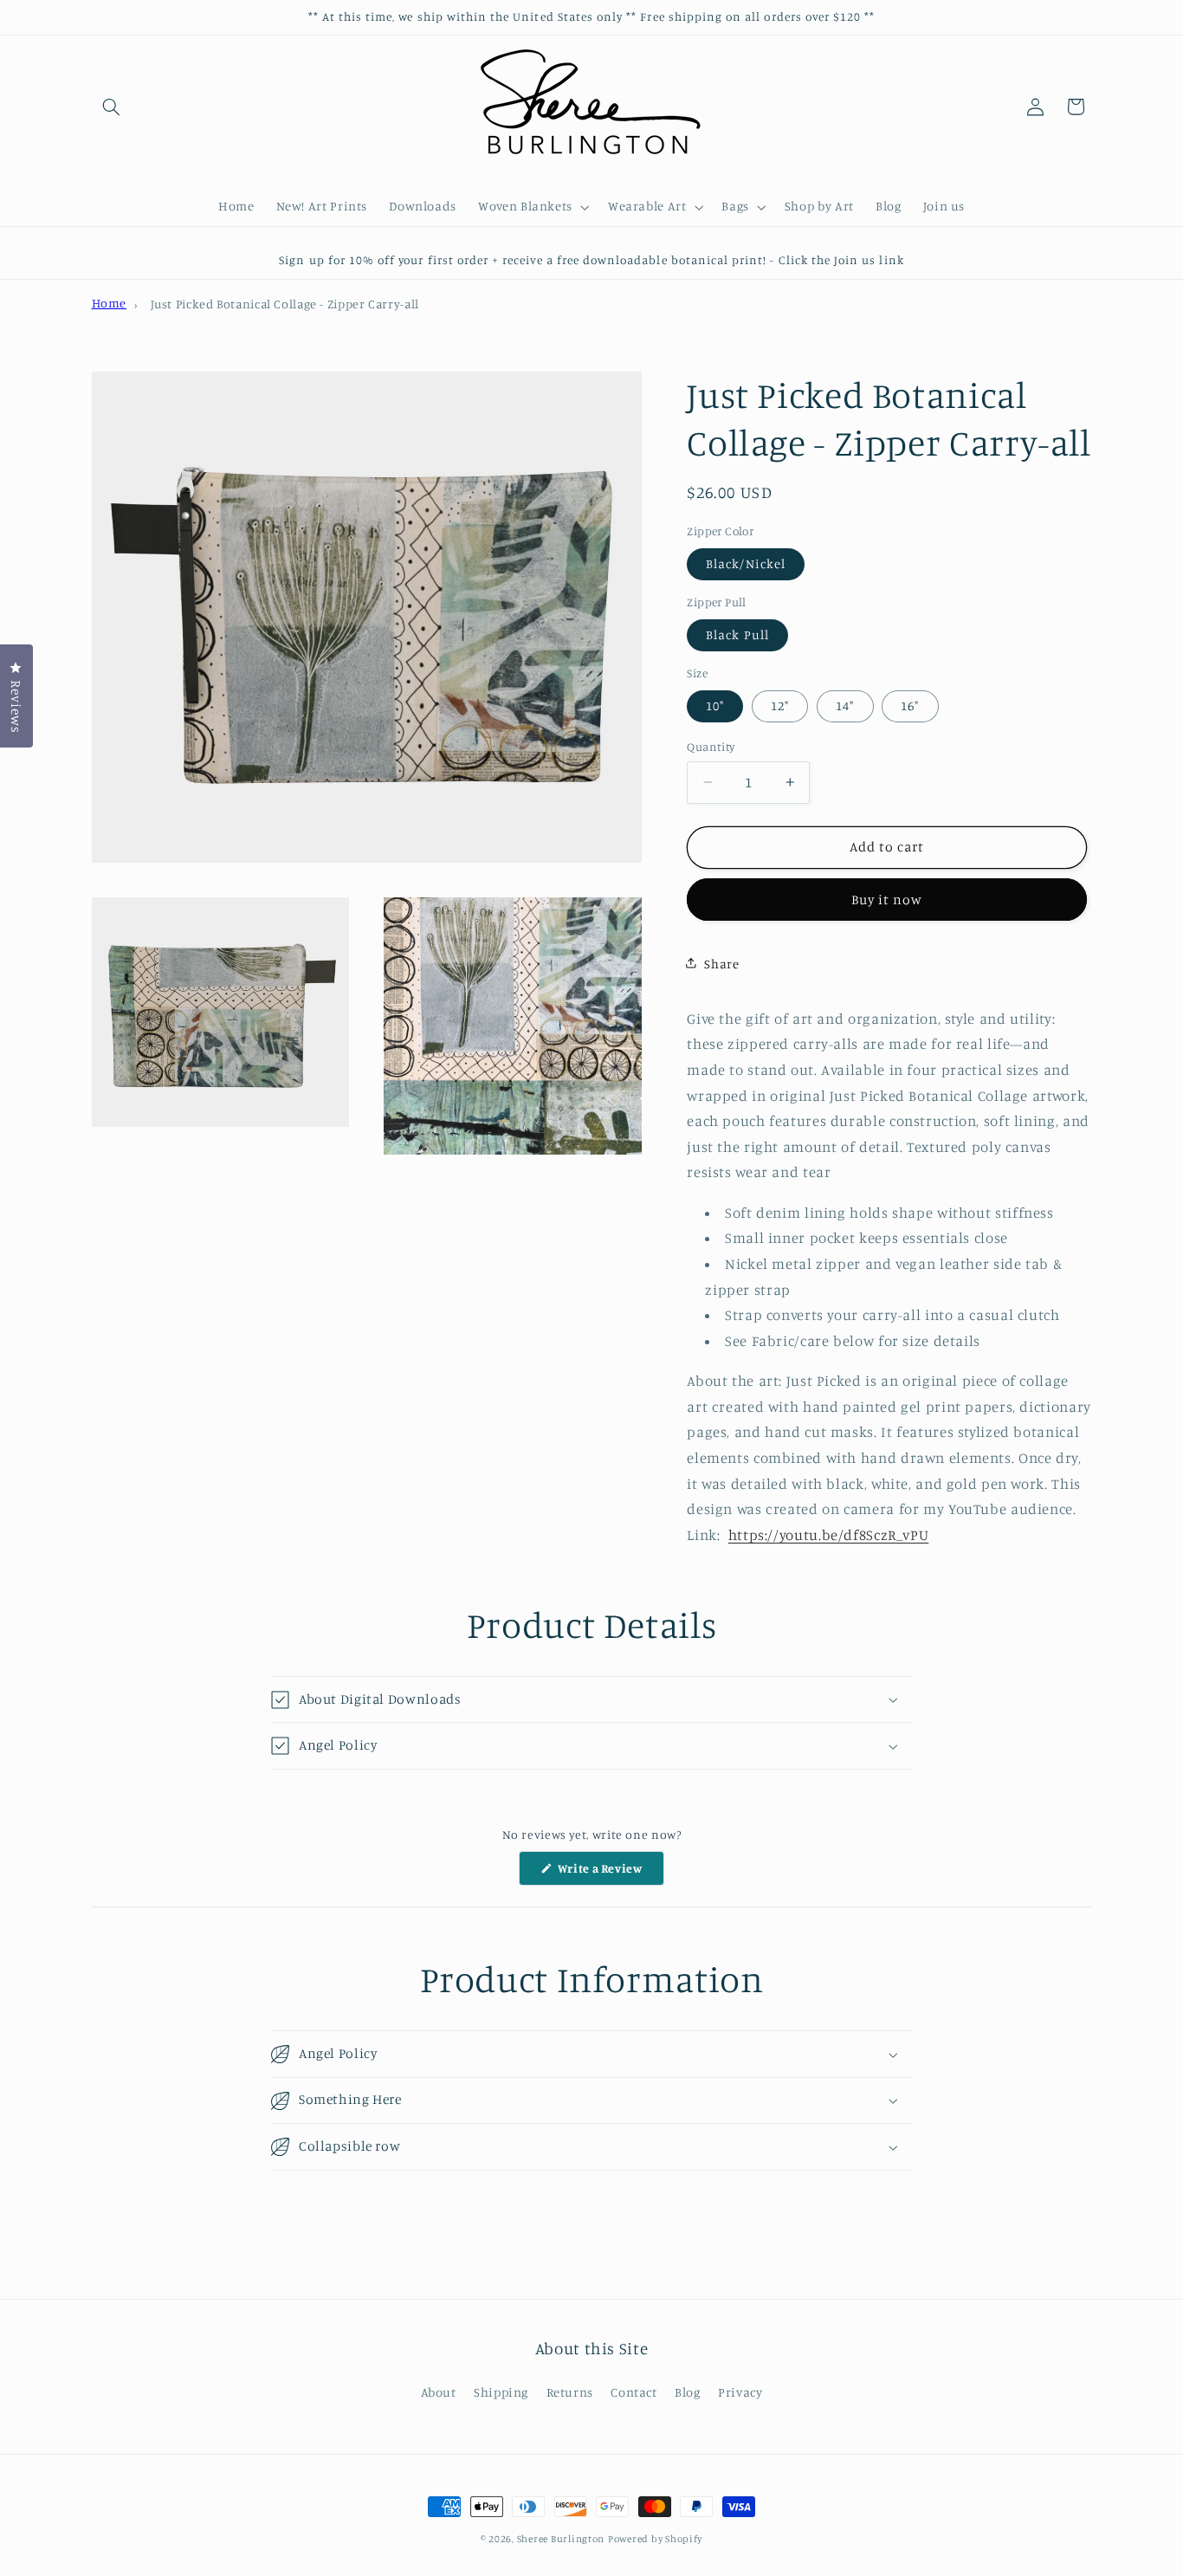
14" (845, 705)
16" (910, 705)
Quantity (711, 746)
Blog (688, 2393)
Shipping (501, 2393)
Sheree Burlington (561, 2539)
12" (780, 705)
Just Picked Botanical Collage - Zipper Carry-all (285, 304)
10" (715, 705)
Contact (634, 2393)
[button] (112, 107)
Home (110, 303)
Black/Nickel (746, 563)
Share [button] (721, 963)
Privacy (740, 2393)
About (439, 2393)
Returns (570, 2393)
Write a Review (609, 1873)
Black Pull (737, 634)
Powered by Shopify (655, 2539)
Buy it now (887, 899)
